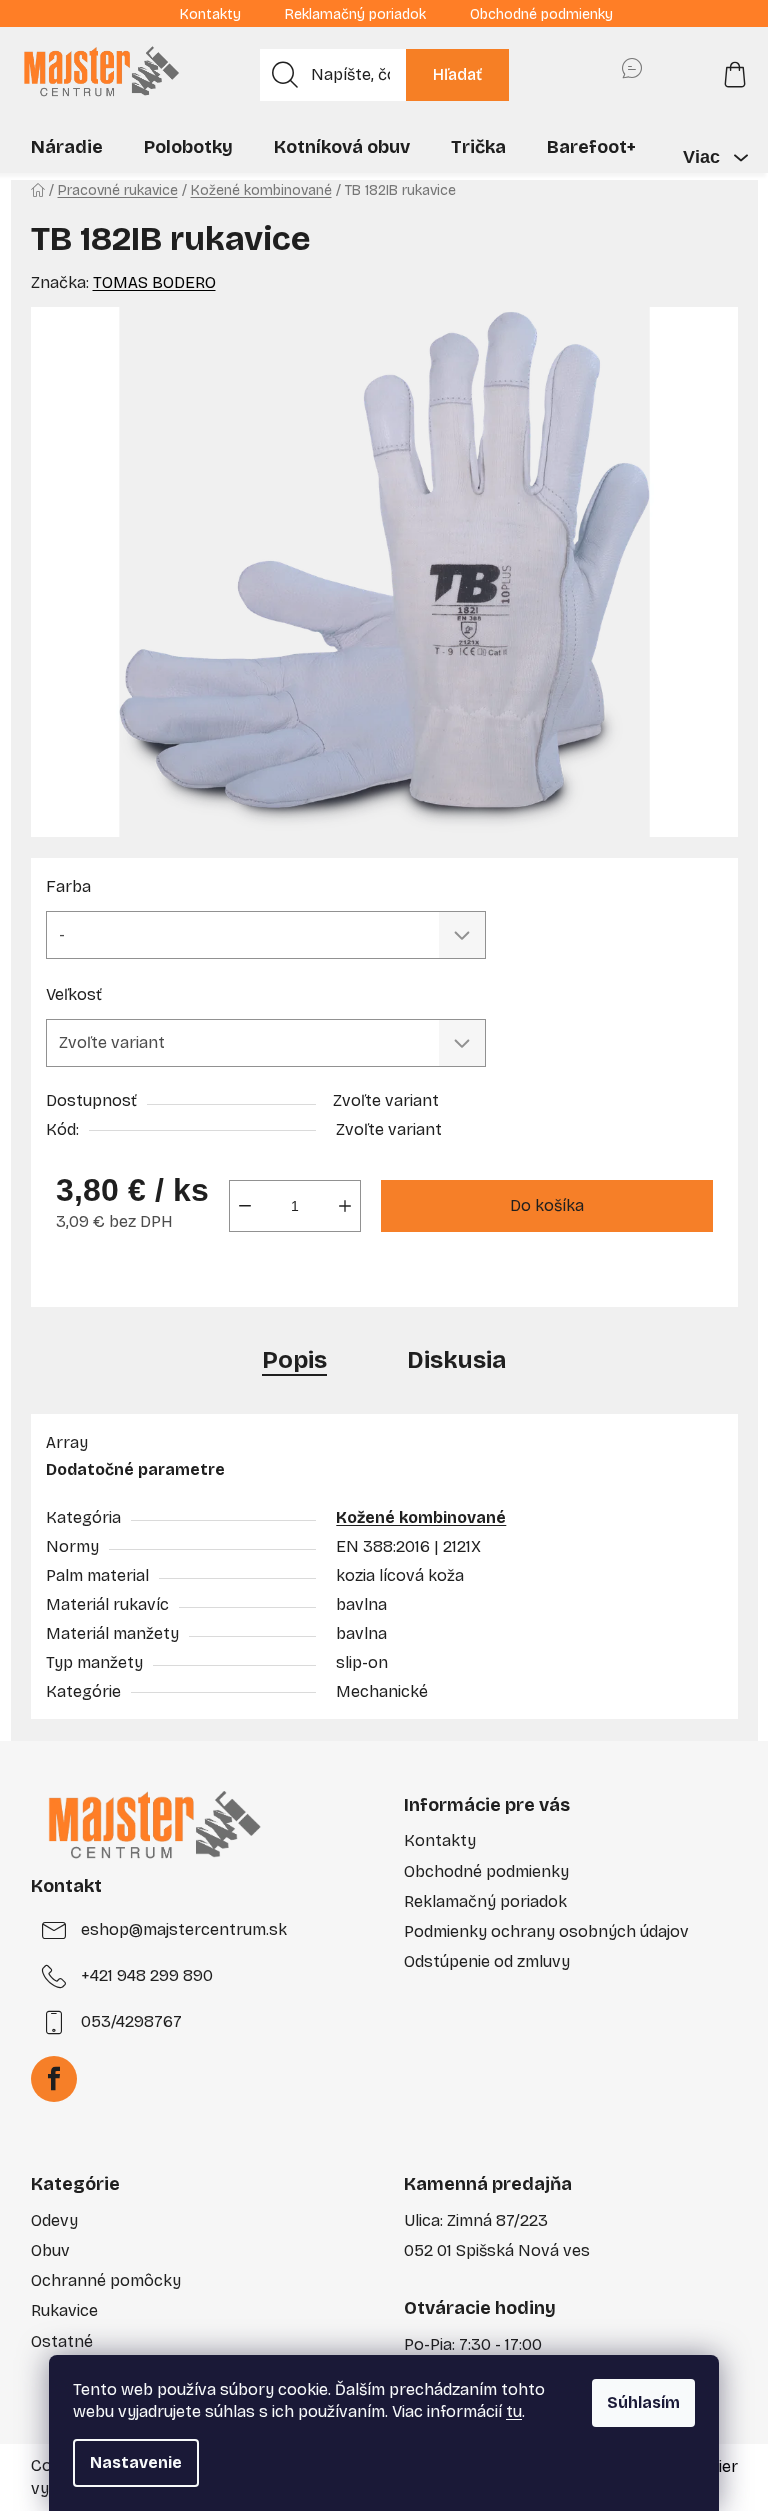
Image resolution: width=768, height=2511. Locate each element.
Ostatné (62, 2341)
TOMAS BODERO (154, 282)
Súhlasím (643, 2402)
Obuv (50, 2250)
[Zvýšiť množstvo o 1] (345, 1206)
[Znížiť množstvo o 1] (245, 1206)
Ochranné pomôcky (106, 2280)
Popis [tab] (294, 1360)
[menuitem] (67, 147)
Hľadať (457, 74)
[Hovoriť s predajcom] (632, 75)
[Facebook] (54, 2079)
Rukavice (64, 2310)
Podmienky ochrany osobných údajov (546, 1931)
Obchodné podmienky (541, 14)
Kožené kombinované (421, 1517)
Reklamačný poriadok (355, 14)
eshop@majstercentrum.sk (184, 1929)
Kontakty (210, 14)
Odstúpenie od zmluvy (487, 1961)
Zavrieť (188, 1280)
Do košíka (547, 1205)
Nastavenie (136, 2462)
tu (514, 2411)
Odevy (54, 2220)
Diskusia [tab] (456, 1360)
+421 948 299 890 (147, 1975)
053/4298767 (131, 2021)
